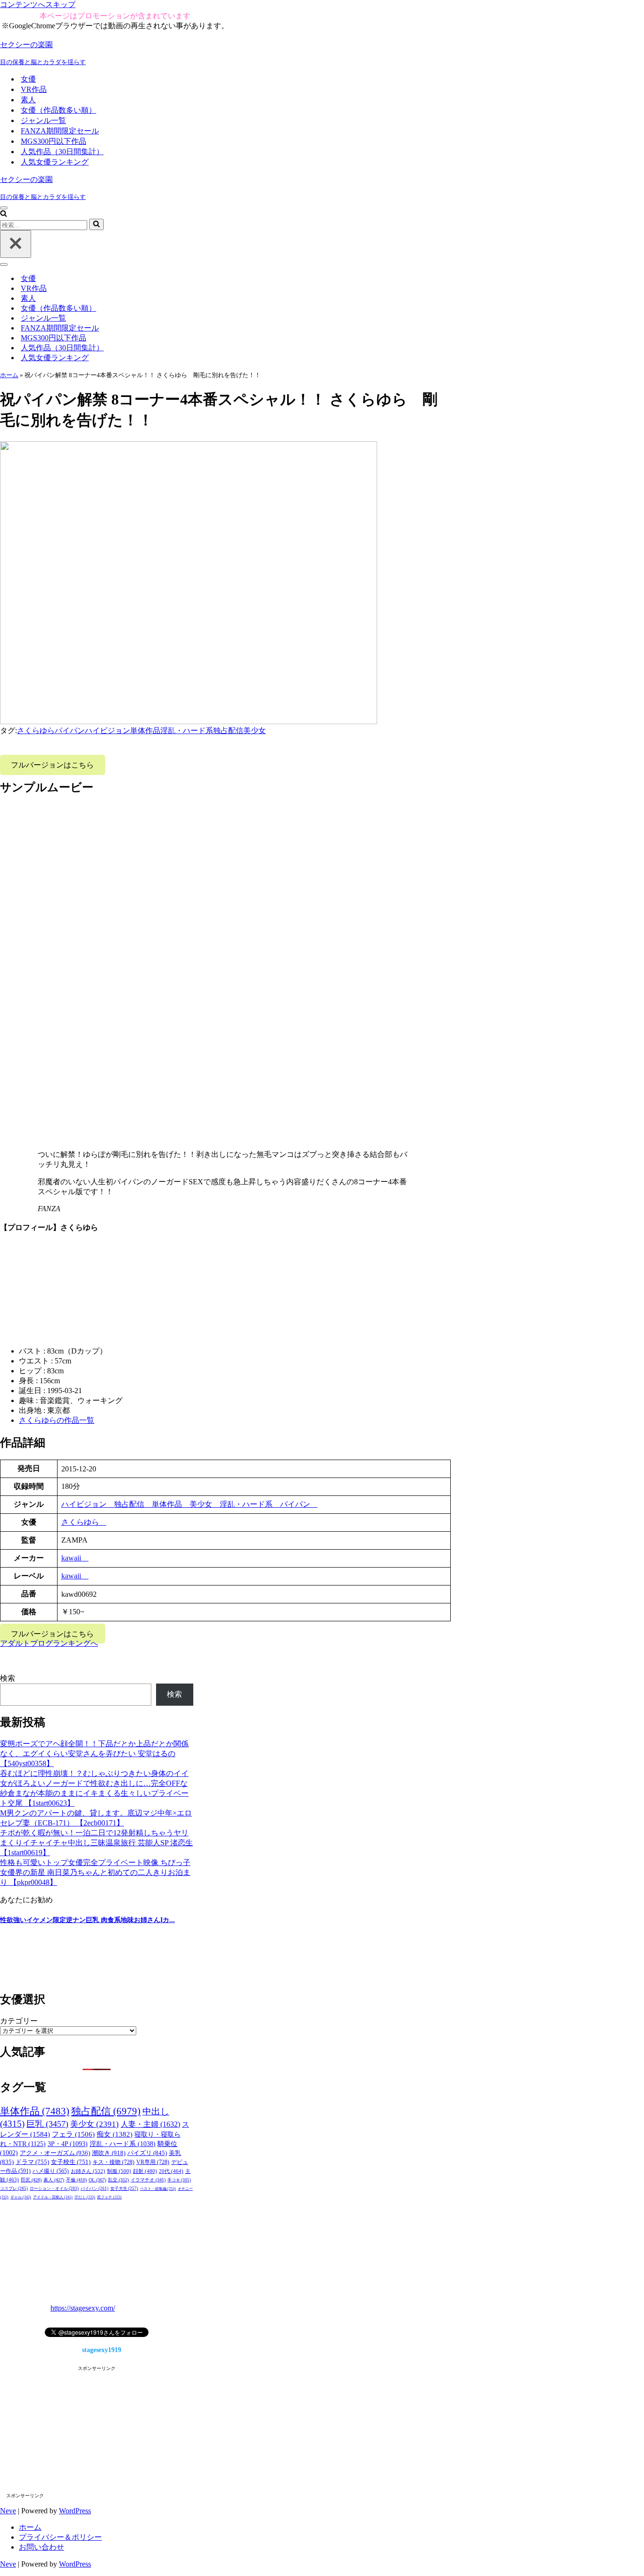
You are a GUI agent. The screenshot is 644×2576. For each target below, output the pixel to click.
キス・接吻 (113, 2162)
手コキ (179, 2180)
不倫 (76, 2180)
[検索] (4, 214)
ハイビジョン (107, 731)
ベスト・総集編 (158, 2188)
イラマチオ (148, 2180)
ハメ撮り (51, 2171)
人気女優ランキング (55, 162)
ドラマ (32, 2162)
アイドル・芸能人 (53, 2197)
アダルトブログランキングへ (49, 1643)
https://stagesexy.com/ (83, 2308)
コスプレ (14, 2188)
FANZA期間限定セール (60, 131)
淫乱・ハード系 (187, 731)
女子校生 (71, 2162)
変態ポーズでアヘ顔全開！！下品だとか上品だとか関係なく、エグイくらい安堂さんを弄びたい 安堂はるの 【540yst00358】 (94, 1754)
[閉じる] (16, 244)
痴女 (115, 2134)
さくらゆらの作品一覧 (57, 1420)
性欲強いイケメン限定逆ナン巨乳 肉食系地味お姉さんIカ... (87, 1920)
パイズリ (147, 2153)
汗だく (85, 2197)
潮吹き (109, 2153)
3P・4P (68, 2144)
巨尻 (31, 2180)
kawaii (75, 1558)
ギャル (21, 2197)
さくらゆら (36, 731)
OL (97, 2180)
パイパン (70, 731)
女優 (28, 79)
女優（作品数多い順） (58, 110)
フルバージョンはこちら (52, 765)
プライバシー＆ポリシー (60, 2537)
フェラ (73, 2134)
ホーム (9, 375)
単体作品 (145, 731)
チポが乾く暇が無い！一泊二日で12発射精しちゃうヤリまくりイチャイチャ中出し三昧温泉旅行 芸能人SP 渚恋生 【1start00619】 (96, 1843)
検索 (8, 1678)
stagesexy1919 (102, 2350)
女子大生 (124, 2188)
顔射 (145, 2171)
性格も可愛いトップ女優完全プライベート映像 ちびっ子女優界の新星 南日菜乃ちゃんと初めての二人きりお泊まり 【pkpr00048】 (95, 1872)
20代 (171, 2171)
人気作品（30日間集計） (62, 152)
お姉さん (88, 2171)
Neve (8, 2511)
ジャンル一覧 (43, 120)
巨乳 (47, 2124)
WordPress (75, 2511)
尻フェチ (109, 2197)
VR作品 (34, 89)
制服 (119, 2171)
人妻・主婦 (150, 2124)
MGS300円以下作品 (54, 141)
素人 (28, 100)
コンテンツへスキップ (38, 4)
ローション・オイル (54, 2188)
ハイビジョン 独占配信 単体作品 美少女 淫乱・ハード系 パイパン (190, 1504)
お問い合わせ (41, 2547)
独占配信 (228, 731)
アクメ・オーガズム (55, 2153)
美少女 (255, 731)
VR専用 (153, 2162)
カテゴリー (19, 2021)
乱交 (118, 2180)
